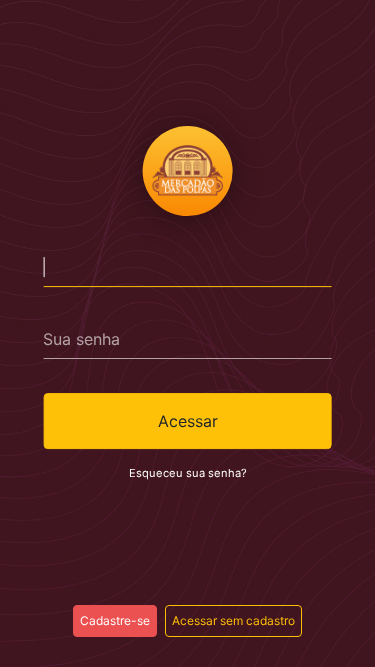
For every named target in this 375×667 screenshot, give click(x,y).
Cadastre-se (115, 620)
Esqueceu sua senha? (188, 473)
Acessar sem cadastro (233, 620)
